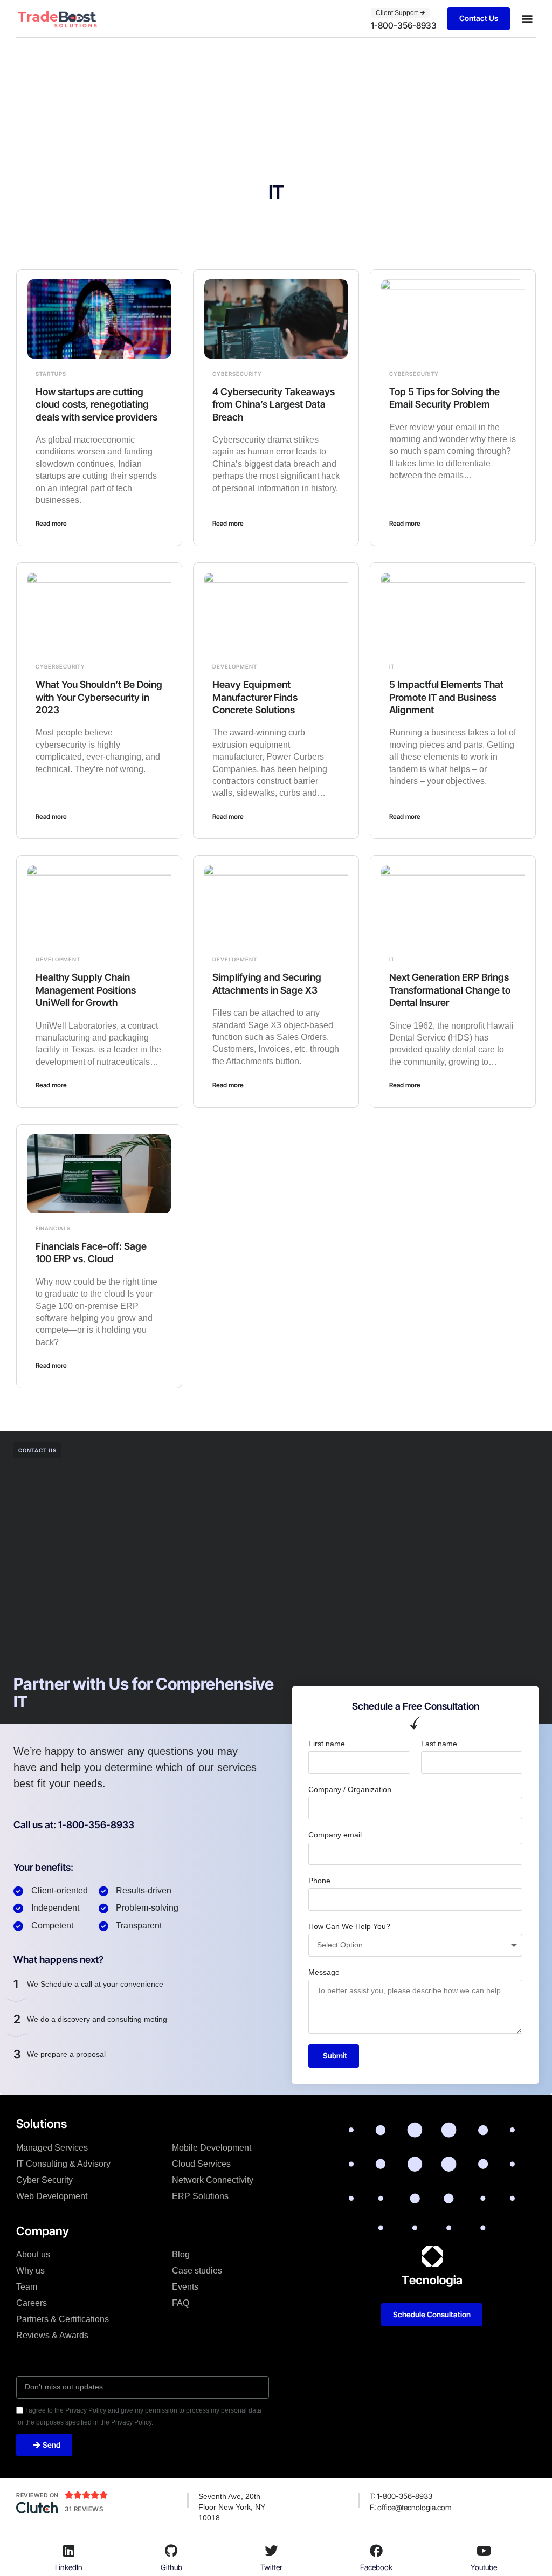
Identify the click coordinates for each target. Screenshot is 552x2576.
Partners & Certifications (63, 2319)
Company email (335, 1835)
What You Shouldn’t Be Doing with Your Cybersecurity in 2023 (99, 697)
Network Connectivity (213, 2180)
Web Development (52, 2196)
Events (185, 2287)
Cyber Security (44, 2180)
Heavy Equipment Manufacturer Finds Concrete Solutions (255, 697)
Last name (439, 1744)
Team (27, 2287)
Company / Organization (350, 1789)
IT (392, 666)
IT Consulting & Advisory (63, 2164)
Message (324, 1972)
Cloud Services (201, 2164)
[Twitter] (271, 2551)
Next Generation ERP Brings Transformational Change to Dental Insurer (450, 990)
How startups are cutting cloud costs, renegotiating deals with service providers (96, 404)
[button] (527, 19)
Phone (319, 1881)
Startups (51, 374)
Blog (181, 2254)
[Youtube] (484, 2551)
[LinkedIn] (69, 2551)
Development (235, 666)
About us (33, 2254)
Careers (32, 2303)
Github (171, 2567)
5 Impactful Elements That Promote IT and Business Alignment (446, 697)
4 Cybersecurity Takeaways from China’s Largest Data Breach (274, 404)
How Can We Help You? (349, 1926)
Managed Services (52, 2148)
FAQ (181, 2303)
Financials (53, 1228)
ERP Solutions (200, 2196)
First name (327, 1744)
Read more (51, 523)
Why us (30, 2271)
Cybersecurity (237, 374)
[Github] (171, 2551)
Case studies (197, 2271)
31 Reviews (84, 2509)
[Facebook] (376, 2551)
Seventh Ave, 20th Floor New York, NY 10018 (232, 2507)
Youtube (484, 2567)
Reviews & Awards (52, 2335)
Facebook (376, 2567)
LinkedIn (69, 2567)
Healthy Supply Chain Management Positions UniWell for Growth (86, 990)
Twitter (271, 2567)
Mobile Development (212, 2148)
